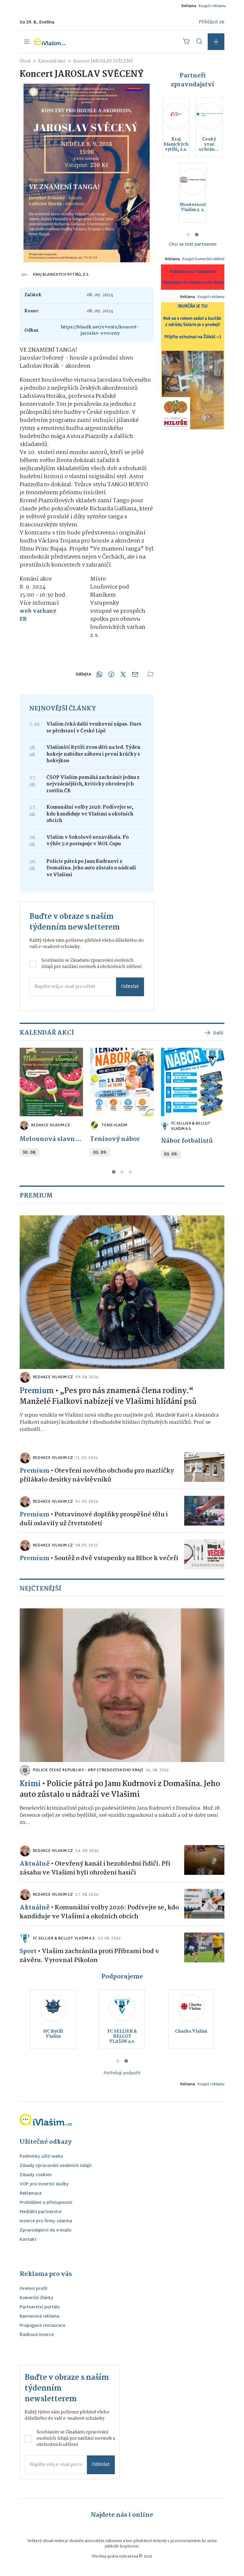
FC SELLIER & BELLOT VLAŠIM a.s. (191, 1126)
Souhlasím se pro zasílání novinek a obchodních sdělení (91, 964)
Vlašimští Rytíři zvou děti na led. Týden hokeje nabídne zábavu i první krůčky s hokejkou (93, 754)
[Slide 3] (130, 1172)
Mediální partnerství (41, 2212)
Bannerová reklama (39, 2317)
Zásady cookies (36, 2175)
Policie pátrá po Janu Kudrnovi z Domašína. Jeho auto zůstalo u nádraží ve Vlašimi (91, 868)
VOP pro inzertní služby (44, 2185)
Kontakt (28, 2240)
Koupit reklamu (212, 6)
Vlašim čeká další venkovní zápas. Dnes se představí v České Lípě (94, 728)
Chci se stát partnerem (193, 245)
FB (23, 619)
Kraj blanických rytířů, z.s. (61, 275)
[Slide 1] (188, 235)
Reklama (189, 6)
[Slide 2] (197, 235)
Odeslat (130, 987)
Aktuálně (35, 1864)
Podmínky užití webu (41, 2157)
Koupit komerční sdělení (203, 259)
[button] (216, 42)
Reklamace (31, 2194)
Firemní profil (33, 2289)
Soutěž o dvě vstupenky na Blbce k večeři (116, 1558)
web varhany (38, 611)
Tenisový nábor (115, 1139)
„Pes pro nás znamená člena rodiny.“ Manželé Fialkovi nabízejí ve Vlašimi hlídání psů (108, 1396)
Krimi (30, 1784)
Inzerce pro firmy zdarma (46, 2222)
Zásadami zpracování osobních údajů (87, 964)
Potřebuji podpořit (122, 2073)
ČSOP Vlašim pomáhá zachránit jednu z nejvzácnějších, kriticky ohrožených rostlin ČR (93, 784)
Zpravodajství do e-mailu (46, 2231)
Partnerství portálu (40, 2308)
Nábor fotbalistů (187, 1141)
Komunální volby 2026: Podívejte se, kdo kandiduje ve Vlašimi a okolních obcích (90, 814)
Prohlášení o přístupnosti (46, 2203)
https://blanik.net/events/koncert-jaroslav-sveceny (100, 330)
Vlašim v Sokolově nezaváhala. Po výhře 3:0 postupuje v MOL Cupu (88, 841)
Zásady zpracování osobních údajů (56, 2166)
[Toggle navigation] (27, 42)
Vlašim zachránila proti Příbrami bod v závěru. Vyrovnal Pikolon (89, 1956)
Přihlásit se (212, 22)
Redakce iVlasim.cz (50, 1125)
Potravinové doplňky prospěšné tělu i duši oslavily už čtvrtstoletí (94, 1519)
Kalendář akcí (52, 61)
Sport (28, 1951)
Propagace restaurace (42, 2326)
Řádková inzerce (37, 2335)
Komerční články (36, 2298)
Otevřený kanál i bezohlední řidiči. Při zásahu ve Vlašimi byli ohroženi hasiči (95, 1868)
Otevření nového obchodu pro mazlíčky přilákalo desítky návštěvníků (97, 1475)
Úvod (25, 61)
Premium (37, 1391)
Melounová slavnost (51, 1139)
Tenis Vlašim (114, 1125)
